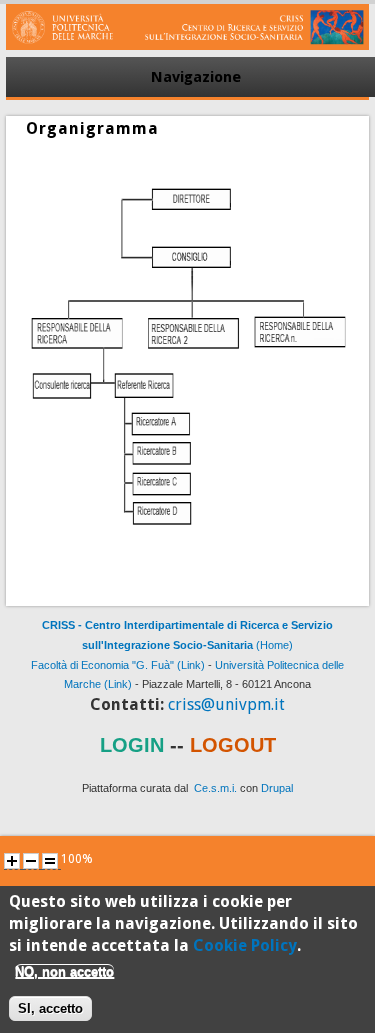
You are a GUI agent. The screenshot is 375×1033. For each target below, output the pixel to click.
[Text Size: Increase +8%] (12, 861)
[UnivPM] (188, 46)
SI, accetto (50, 1008)
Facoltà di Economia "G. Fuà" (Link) (118, 665)
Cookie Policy (245, 945)
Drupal (277, 788)
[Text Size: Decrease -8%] (31, 861)
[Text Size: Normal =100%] (50, 861)
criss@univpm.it (226, 704)
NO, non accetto (64, 971)
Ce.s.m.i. (215, 788)
